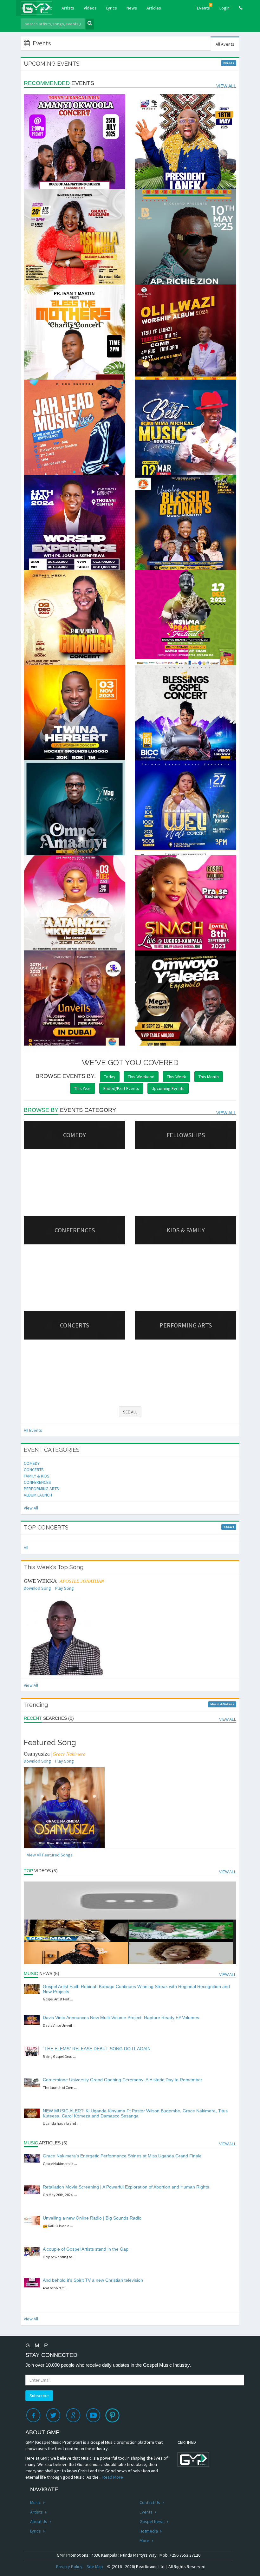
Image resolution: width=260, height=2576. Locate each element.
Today (110, 1077)
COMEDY (32, 1463)
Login (224, 8)
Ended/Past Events (121, 1088)
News (132, 8)
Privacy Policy (69, 2566)
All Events (33, 1430)
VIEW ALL (226, 86)
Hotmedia (149, 2531)
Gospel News (153, 2521)
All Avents (225, 44)
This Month (209, 1077)
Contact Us (150, 2502)
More (145, 2540)
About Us (39, 2521)
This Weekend (141, 1077)
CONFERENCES (37, 1482)
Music (47, 8)
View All (31, 1508)
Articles (154, 8)
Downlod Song (37, 1588)
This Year (83, 1088)
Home (29, 8)
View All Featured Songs (50, 1855)
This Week (176, 1077)
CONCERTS (34, 1470)
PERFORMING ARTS (41, 1489)
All (26, 1548)
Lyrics (112, 8)
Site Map (95, 2566)
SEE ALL (130, 1412)
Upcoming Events (168, 1088)
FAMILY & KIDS (37, 1476)
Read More (113, 2477)
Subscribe (39, 2396)
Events (204, 7)
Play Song (65, 1588)
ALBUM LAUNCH (38, 1495)
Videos (90, 8)
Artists (68, 8)
